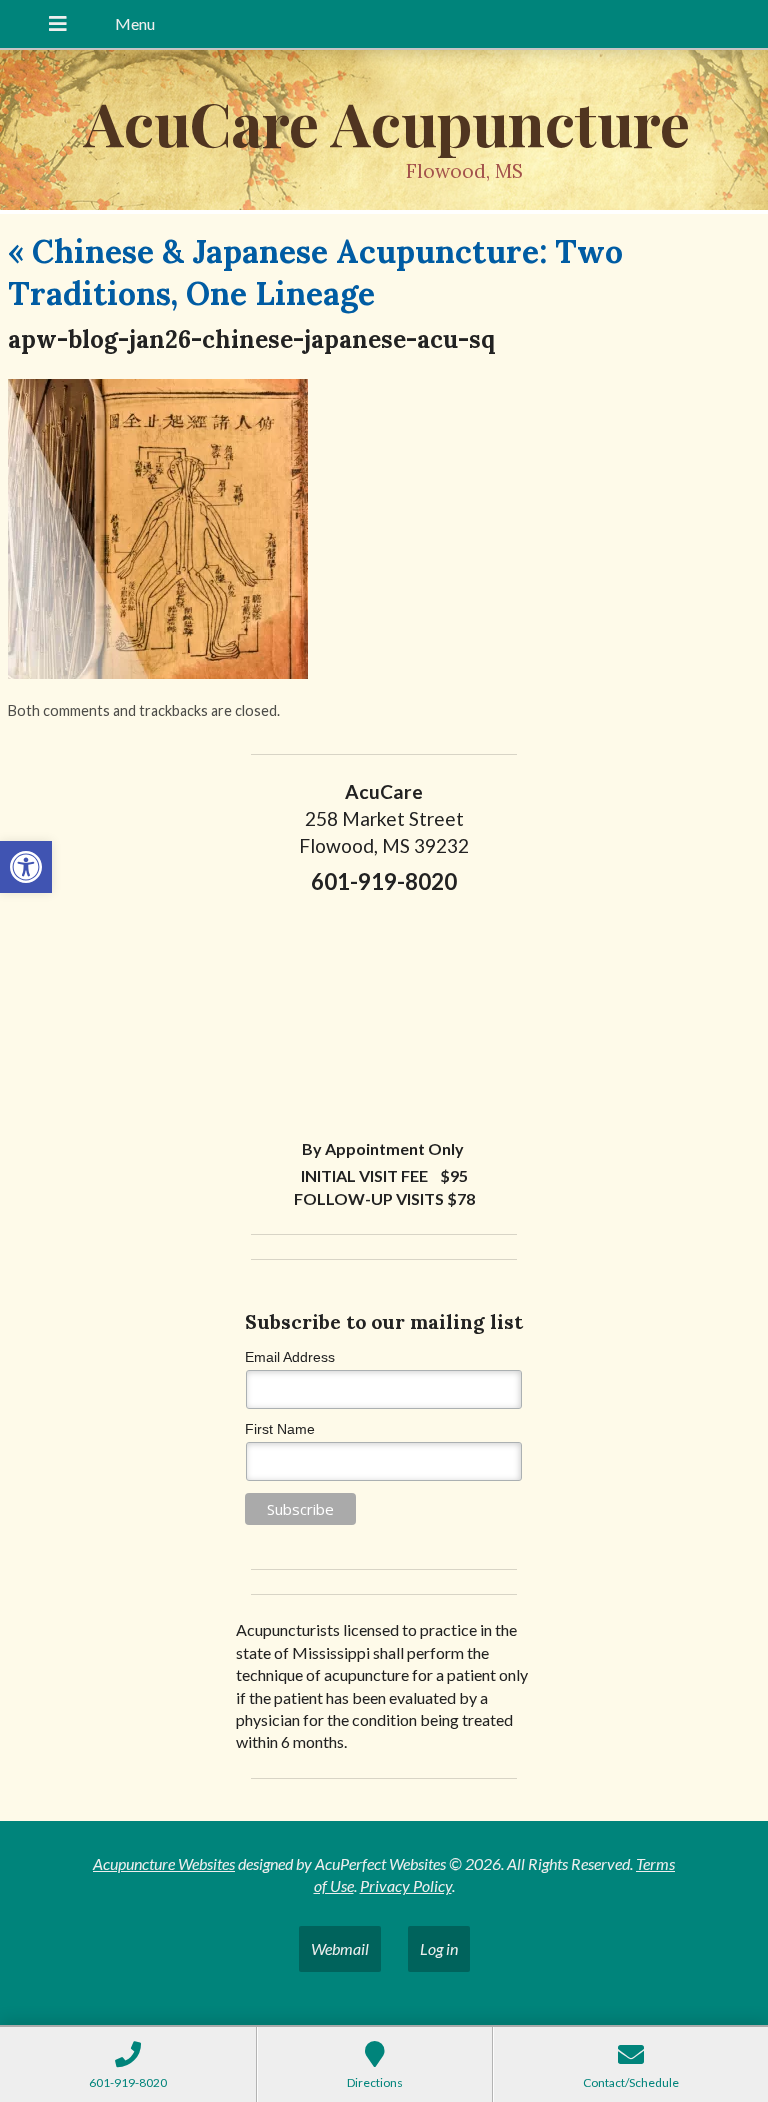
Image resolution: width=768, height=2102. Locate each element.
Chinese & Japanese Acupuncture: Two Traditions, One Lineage (315, 272)
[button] (26, 867)
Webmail (340, 1948)
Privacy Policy (406, 1885)
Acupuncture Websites (164, 1863)
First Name (280, 1429)
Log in (439, 1948)
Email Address (290, 1357)
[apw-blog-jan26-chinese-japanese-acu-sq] (158, 672)
